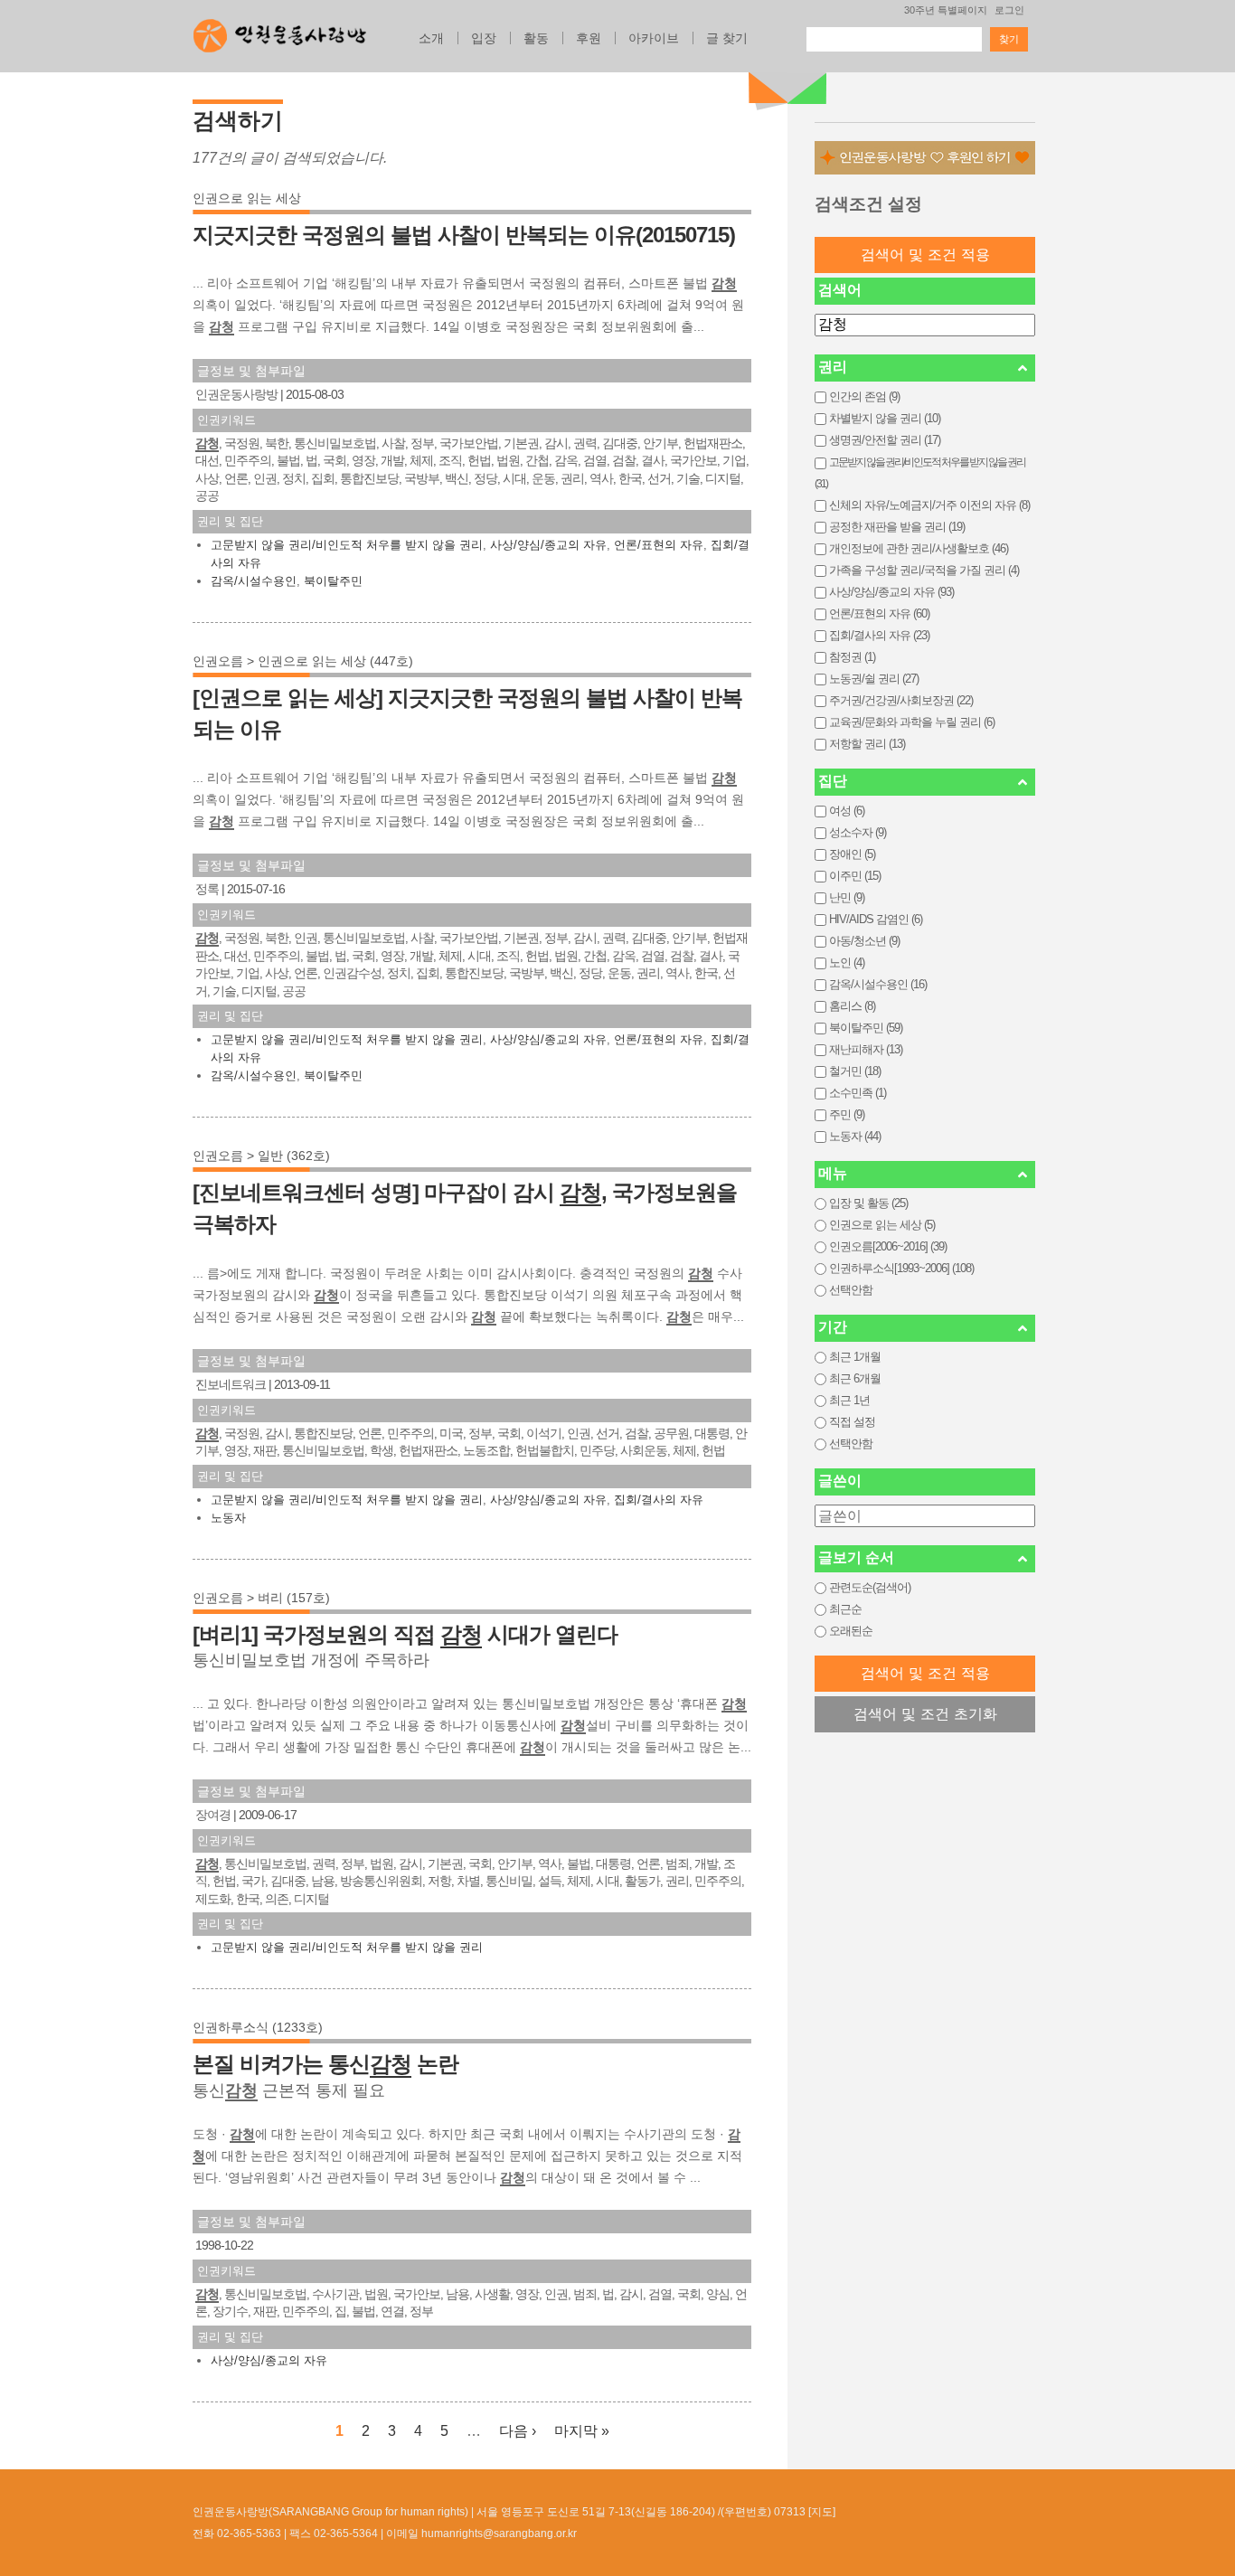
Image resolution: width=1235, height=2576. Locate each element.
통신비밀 (509, 1881)
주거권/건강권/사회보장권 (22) (901, 700)
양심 (718, 2294)
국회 (335, 460)
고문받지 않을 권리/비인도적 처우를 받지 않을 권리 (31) (920, 473)
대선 (207, 460)
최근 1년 (849, 1400)
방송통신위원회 (381, 1881)
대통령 (712, 1433)
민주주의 (248, 460)
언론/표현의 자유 (659, 545)
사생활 (492, 2294)
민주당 (597, 1450)
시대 (514, 478)
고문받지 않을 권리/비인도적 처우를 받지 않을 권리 (347, 545)
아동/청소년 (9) (864, 941)
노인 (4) (847, 962)
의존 (277, 1899)
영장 (363, 460)
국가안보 (693, 460)
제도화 (213, 1899)
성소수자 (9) (858, 832)
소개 (431, 38)
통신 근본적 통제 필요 (289, 2090)
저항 (439, 1881)
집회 (323, 478)
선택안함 (851, 1290)
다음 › (518, 2431)
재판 (265, 1450)
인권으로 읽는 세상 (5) (882, 1225)
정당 (486, 478)
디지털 (723, 478)
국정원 (242, 443)
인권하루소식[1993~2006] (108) (901, 1268)
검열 (595, 460)
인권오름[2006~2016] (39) (888, 1246)
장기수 (230, 2311)
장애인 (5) (852, 854)
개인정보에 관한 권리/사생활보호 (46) (919, 548)
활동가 (642, 1881)
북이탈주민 (333, 581)
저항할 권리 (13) (867, 744)
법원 (508, 460)
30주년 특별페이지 (946, 10)
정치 (294, 478)
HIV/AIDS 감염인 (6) (876, 919)
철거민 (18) (855, 1071)
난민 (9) (847, 897)
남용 (323, 1881)
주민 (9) (847, 1114)
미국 (451, 1433)
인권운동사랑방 (236, 394)
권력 (585, 443)
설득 (550, 1881)
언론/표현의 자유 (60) (879, 613)
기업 (734, 460)
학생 (382, 1450)
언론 (236, 478)
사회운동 (644, 1450)
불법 (288, 460)
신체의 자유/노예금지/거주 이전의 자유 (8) (929, 505)
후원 (589, 38)
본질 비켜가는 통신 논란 (325, 2064)
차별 (468, 1881)
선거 (659, 478)
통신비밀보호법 (335, 443)
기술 (688, 478)
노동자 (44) (855, 1136)
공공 (207, 495)
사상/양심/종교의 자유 (548, 545)
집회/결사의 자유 (659, 1500)
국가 (253, 1881)
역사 (601, 478)
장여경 (213, 1815)
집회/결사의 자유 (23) (879, 635)
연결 (392, 2311)
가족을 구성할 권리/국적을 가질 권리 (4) (924, 570)
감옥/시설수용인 (254, 581)
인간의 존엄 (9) (864, 396)
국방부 (422, 478)
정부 (422, 443)
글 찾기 (727, 38)
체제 (421, 460)
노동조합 (486, 1450)
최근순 (845, 1609)
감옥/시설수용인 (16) (878, 984)
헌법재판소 (713, 443)
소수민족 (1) (858, 1093)
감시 (556, 443)
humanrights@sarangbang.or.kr (499, 2534)
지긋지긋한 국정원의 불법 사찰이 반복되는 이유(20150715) (464, 235)
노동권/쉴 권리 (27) (874, 679)
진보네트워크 (231, 1384)
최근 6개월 (855, 1378)
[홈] (280, 31)
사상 (207, 478)
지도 (822, 2512)
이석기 (544, 1433)
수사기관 (335, 2294)
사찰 (393, 443)
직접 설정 (852, 1422)
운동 (543, 478)
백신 (457, 478)
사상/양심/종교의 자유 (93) (891, 592)
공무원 (671, 1433)
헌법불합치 (545, 1450)
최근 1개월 (855, 1357)
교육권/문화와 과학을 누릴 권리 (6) (912, 722)
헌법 (479, 460)
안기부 (660, 443)
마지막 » (582, 2431)
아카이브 (654, 38)
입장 (484, 38)
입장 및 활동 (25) (868, 1203)
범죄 (677, 1864)
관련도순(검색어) (870, 1587)
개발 (392, 460)
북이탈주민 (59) (866, 1028)
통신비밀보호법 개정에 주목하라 (311, 1660)
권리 (572, 478)
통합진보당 (369, 478)
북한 (277, 443)
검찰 (624, 460)
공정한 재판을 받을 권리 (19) (897, 527)
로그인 (1009, 10)
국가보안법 (469, 443)
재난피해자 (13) (866, 1049)
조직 (450, 460)
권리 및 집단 (230, 521)
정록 (207, 889)
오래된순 (851, 1631)
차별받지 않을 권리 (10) (885, 418)
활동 (536, 38)
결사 (653, 460)
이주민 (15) (855, 876)
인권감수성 (352, 973)
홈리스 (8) (852, 1006)
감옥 (566, 460)
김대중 (620, 443)
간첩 (537, 460)
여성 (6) (847, 811)
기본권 (521, 443)
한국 (630, 478)
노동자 (228, 1518)
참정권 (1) (852, 657)
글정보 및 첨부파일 (251, 371)
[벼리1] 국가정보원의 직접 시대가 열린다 (405, 1634)
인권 (265, 478)
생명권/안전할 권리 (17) (885, 440)
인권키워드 (226, 420)
